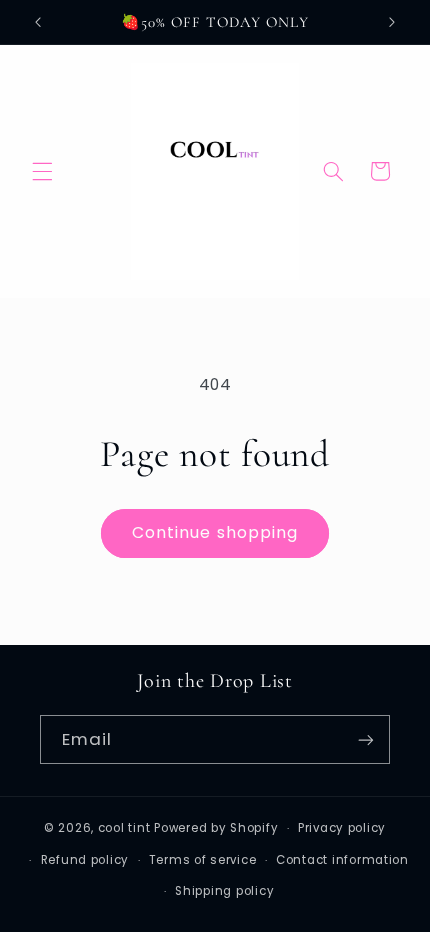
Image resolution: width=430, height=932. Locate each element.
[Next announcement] (392, 22)
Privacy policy (342, 828)
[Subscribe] (366, 739)
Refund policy (85, 860)
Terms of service (203, 860)
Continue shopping (215, 532)
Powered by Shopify (216, 828)
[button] (42, 171)
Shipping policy (224, 891)
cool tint (124, 828)
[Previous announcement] (38, 22)
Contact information (342, 860)
